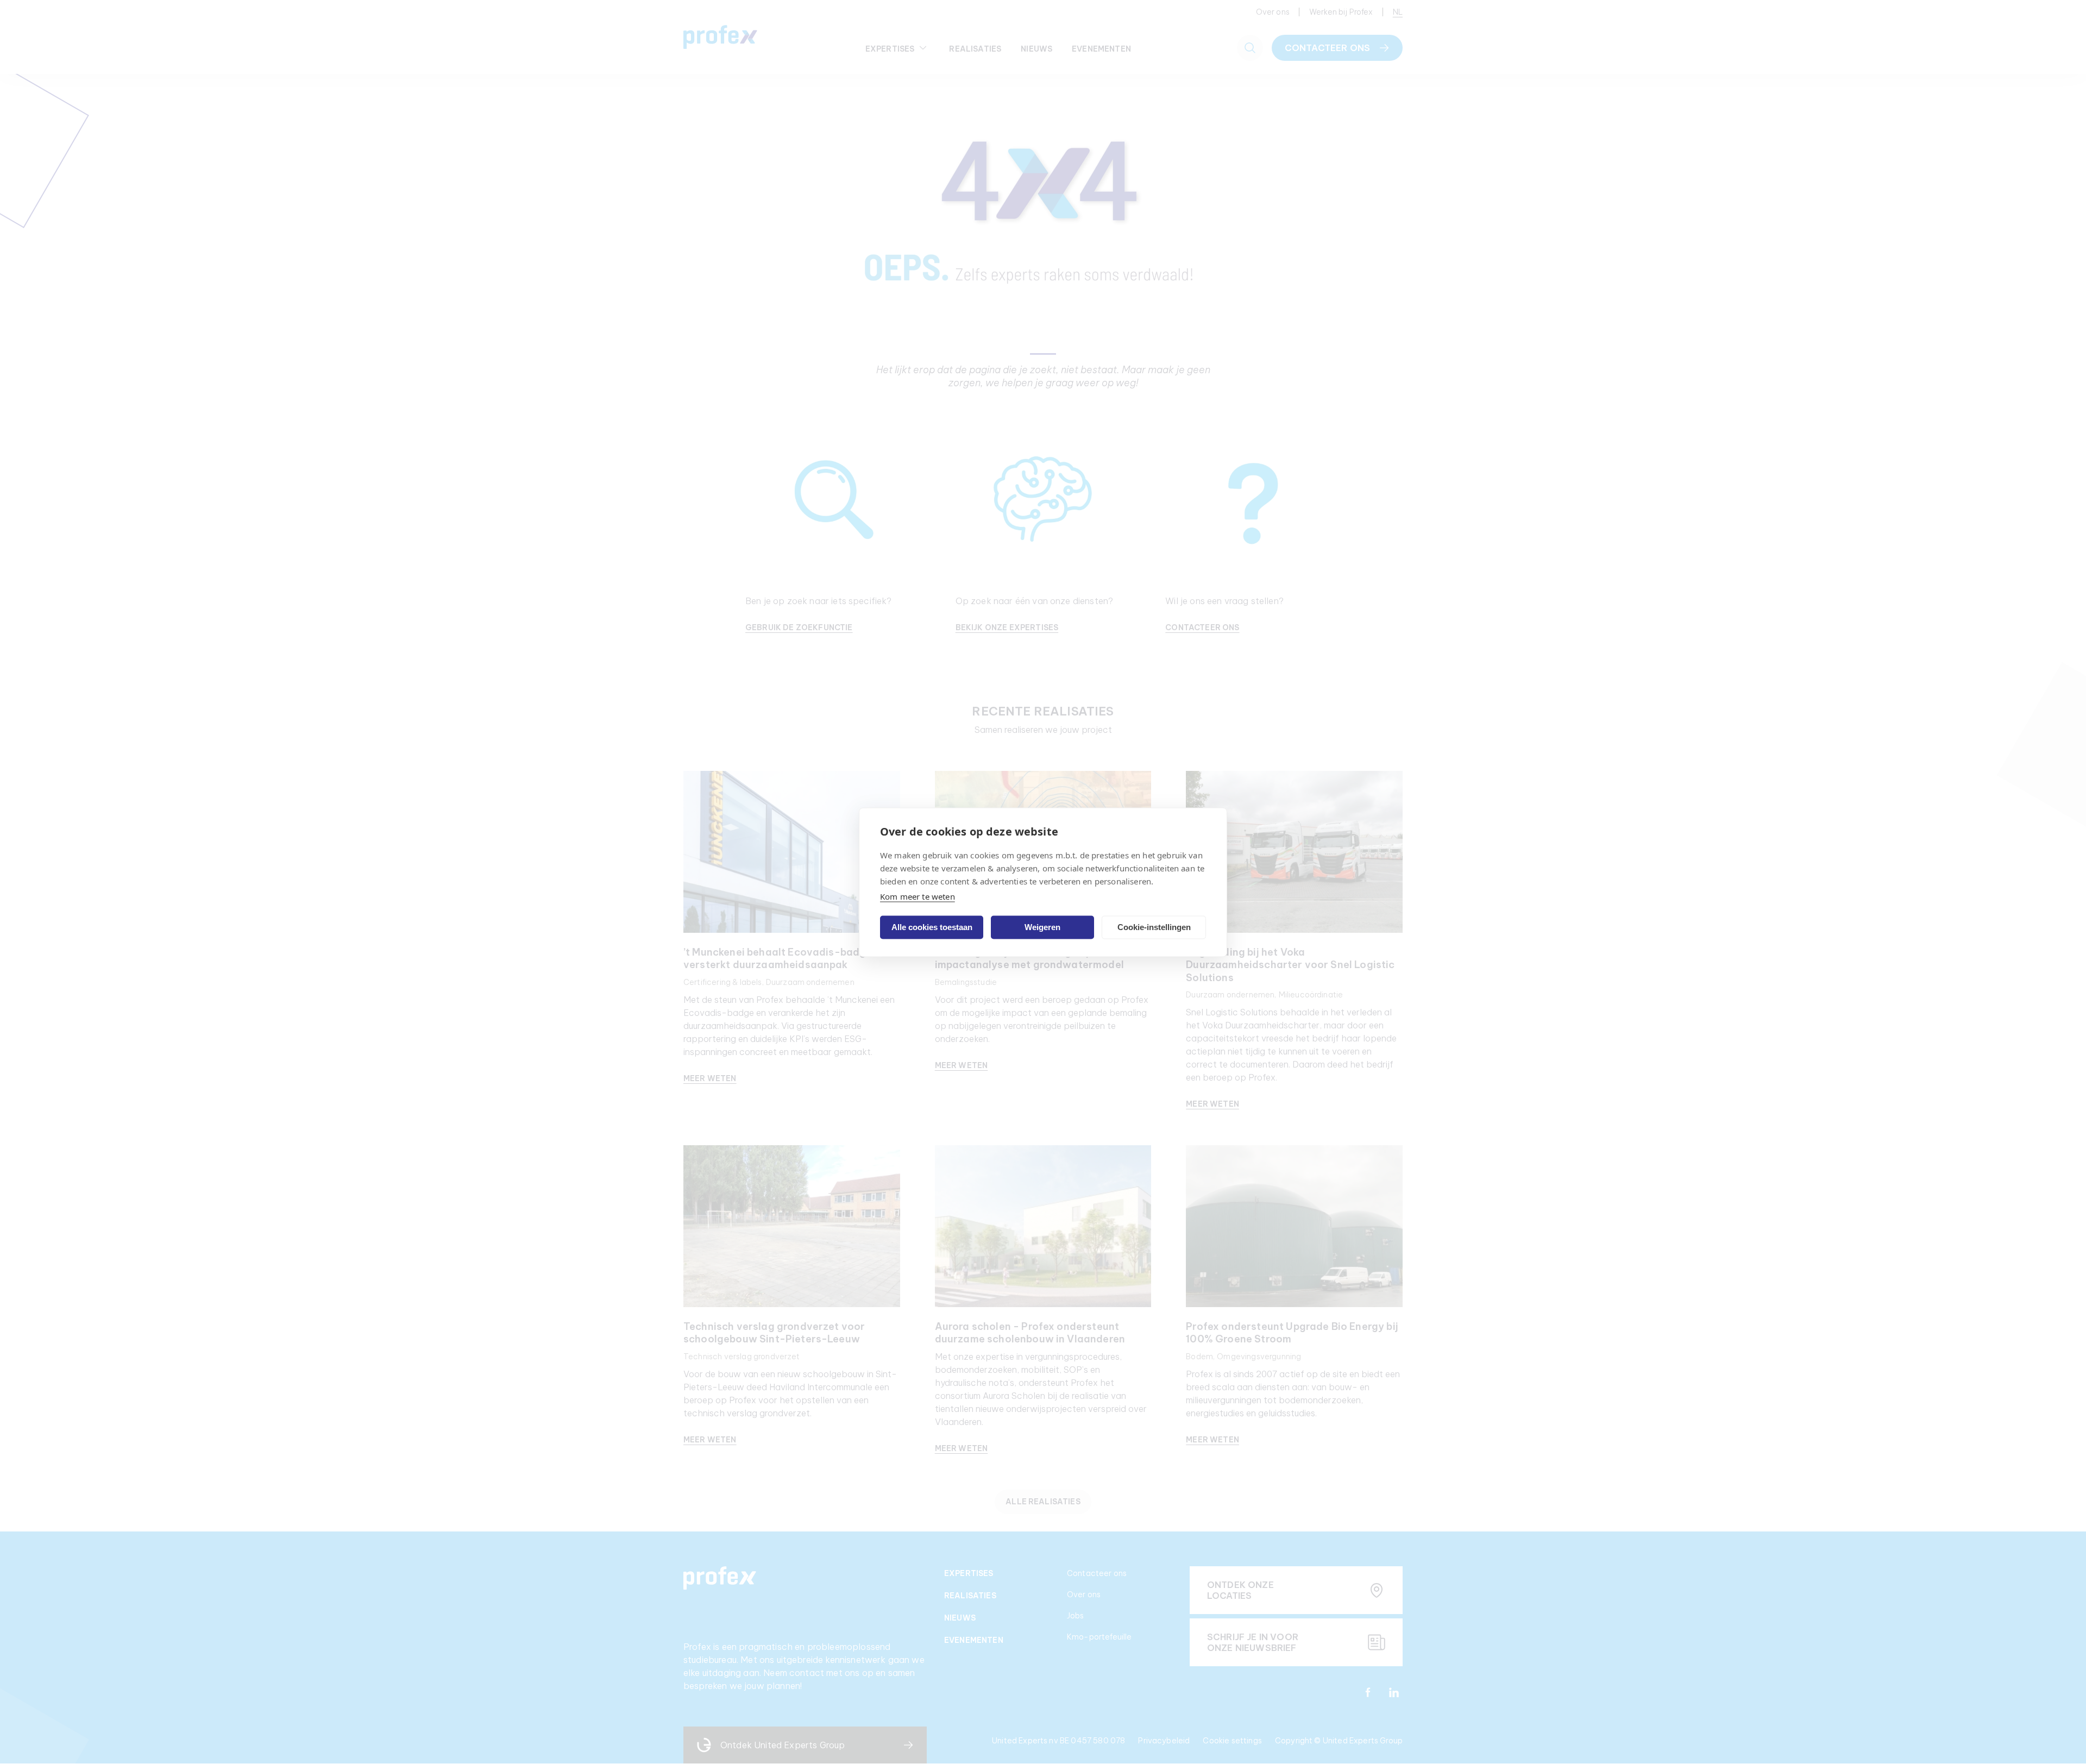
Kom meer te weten (918, 896)
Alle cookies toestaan (932, 927)
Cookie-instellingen (1154, 927)
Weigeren (1042, 927)
